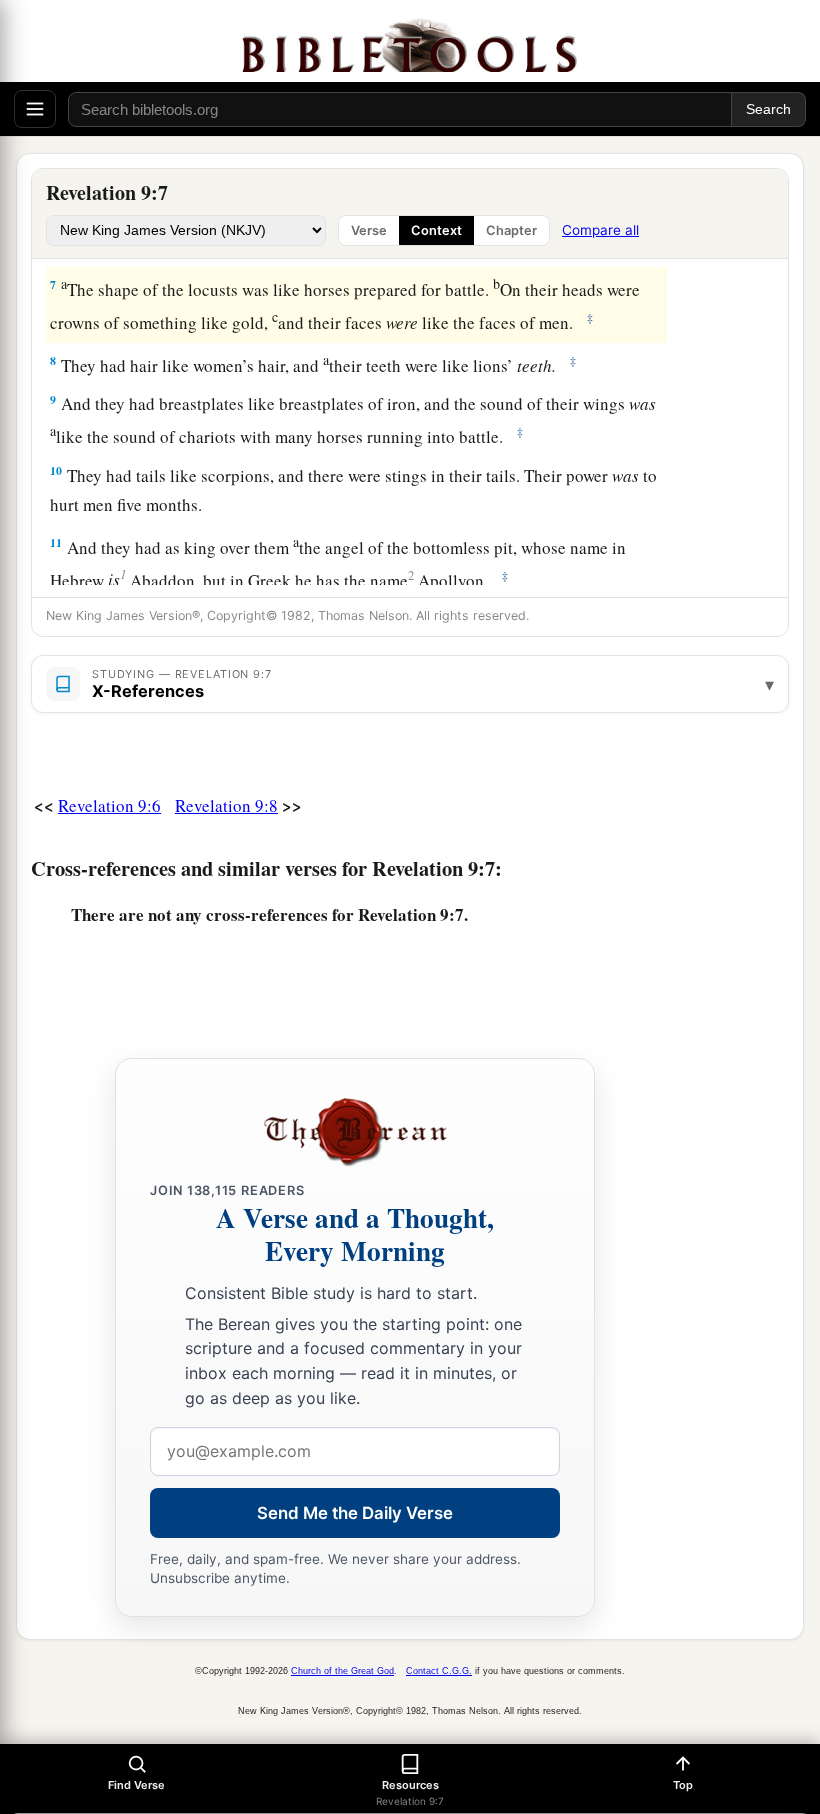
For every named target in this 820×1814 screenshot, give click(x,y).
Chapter (511, 230)
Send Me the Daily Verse (355, 1513)
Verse (369, 230)
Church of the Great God (342, 1671)
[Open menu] (35, 109)
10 (56, 470)
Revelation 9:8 (226, 805)
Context (436, 230)
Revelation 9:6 (109, 805)
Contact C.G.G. (439, 1671)
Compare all (600, 230)
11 (56, 542)
